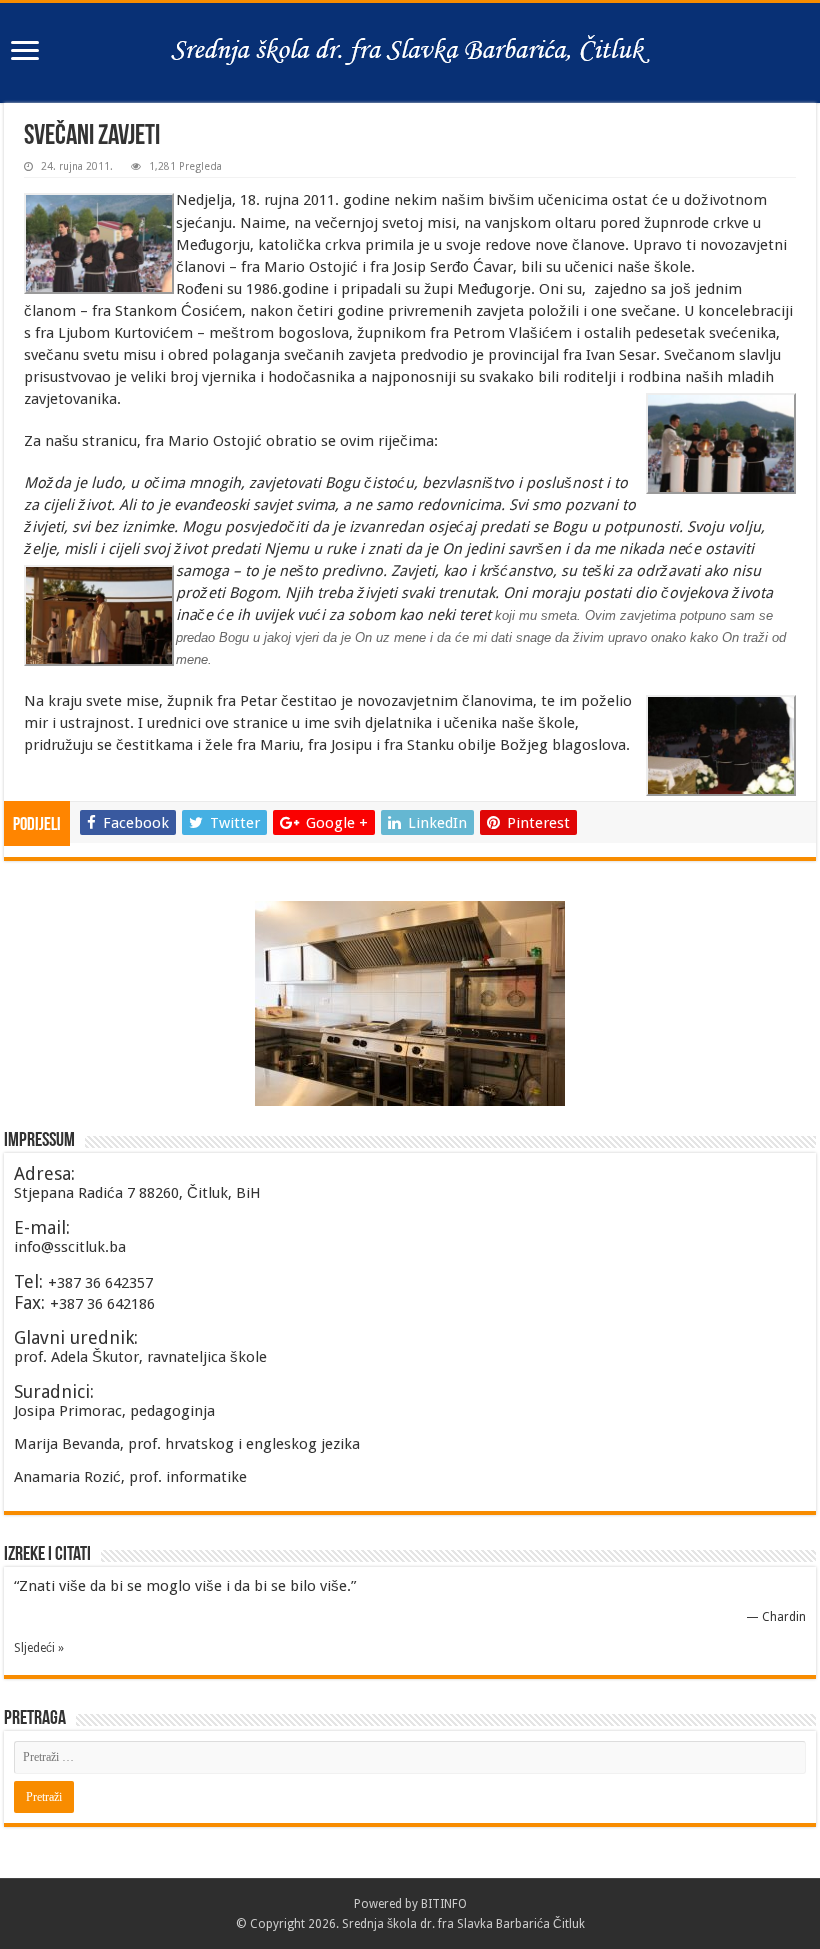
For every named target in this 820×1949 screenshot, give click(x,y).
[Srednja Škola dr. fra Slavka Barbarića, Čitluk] (410, 49)
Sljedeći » (39, 1648)
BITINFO (444, 1904)
